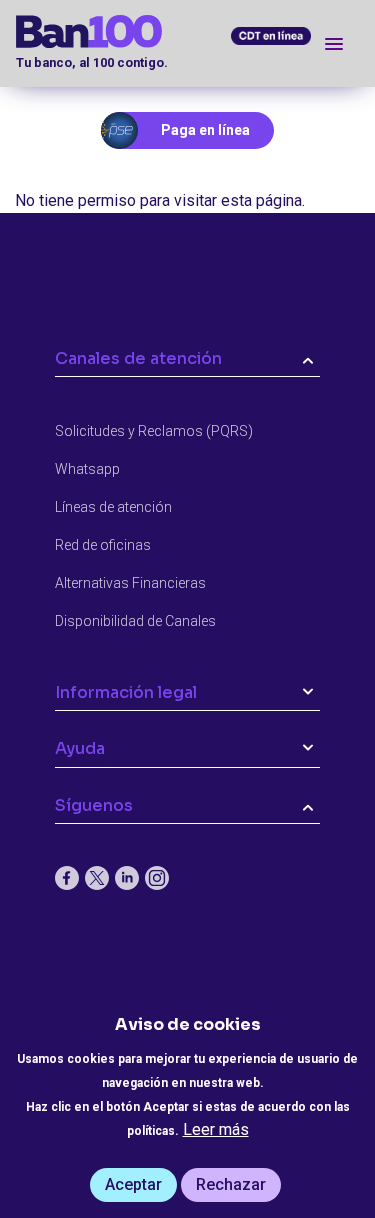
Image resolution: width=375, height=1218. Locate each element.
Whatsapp (87, 469)
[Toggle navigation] (334, 43)
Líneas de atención (113, 507)
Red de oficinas (103, 545)
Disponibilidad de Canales (135, 621)
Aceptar (133, 1184)
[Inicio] (162, 31)
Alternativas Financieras (130, 583)
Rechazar (231, 1184)
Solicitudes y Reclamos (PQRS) (154, 431)
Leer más (216, 1129)
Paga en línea (205, 130)
